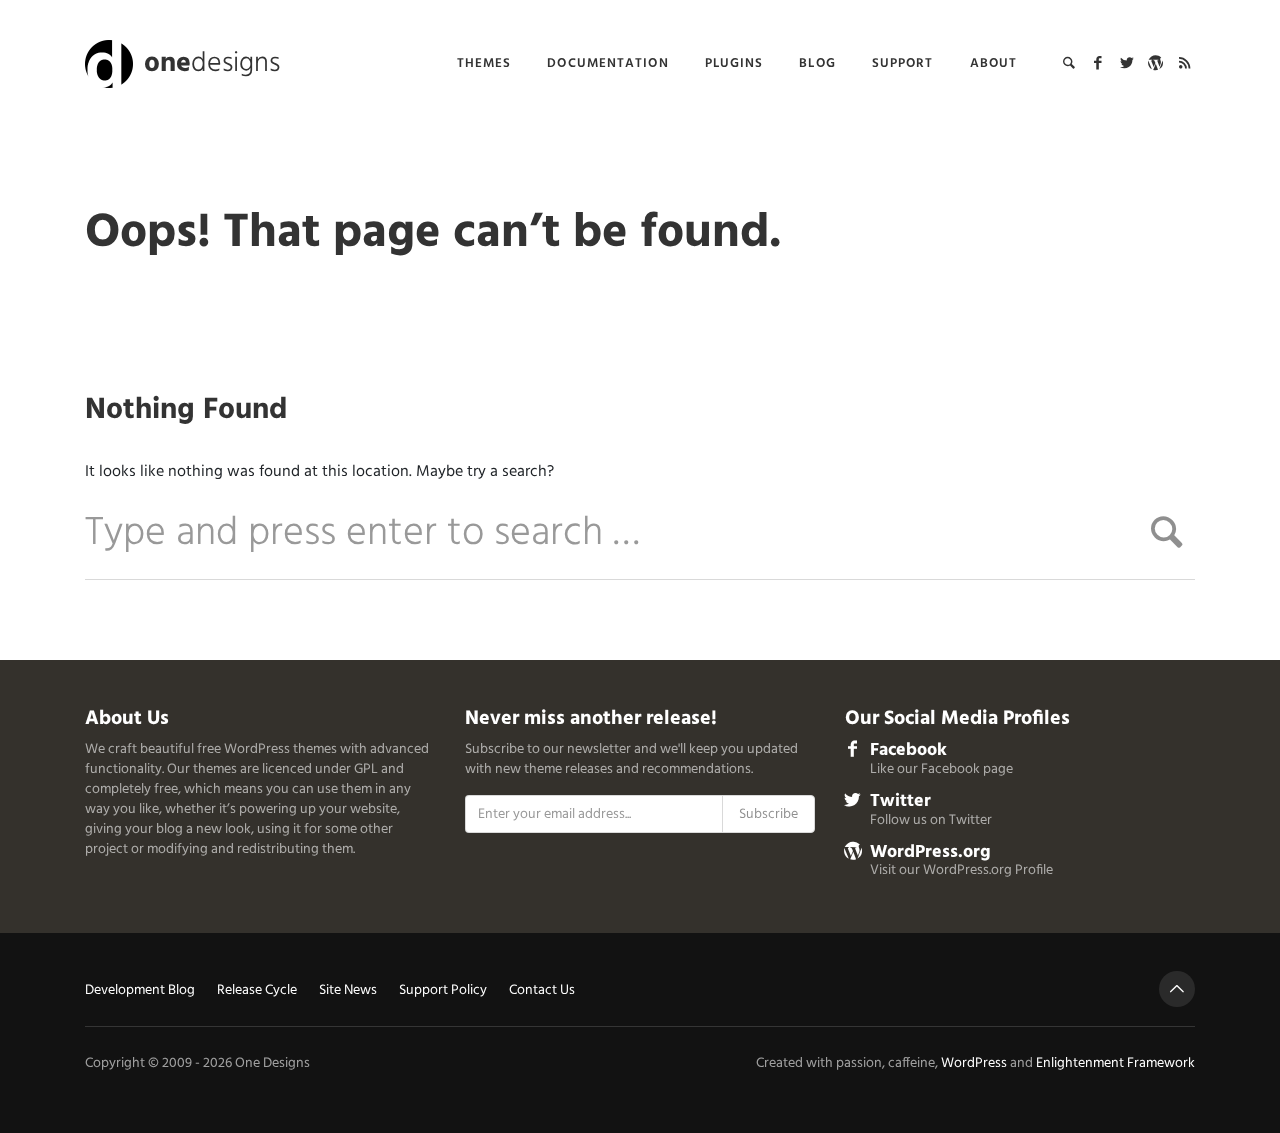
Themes (484, 63)
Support (903, 63)
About (994, 63)
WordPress (974, 1063)
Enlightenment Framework (1115, 1063)
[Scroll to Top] (1177, 989)
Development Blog (140, 991)
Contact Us (542, 991)
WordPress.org (930, 852)
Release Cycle (257, 991)
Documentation (607, 63)
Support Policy (443, 991)
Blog (817, 63)
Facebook (908, 750)
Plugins (734, 63)
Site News (348, 991)
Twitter (900, 801)
